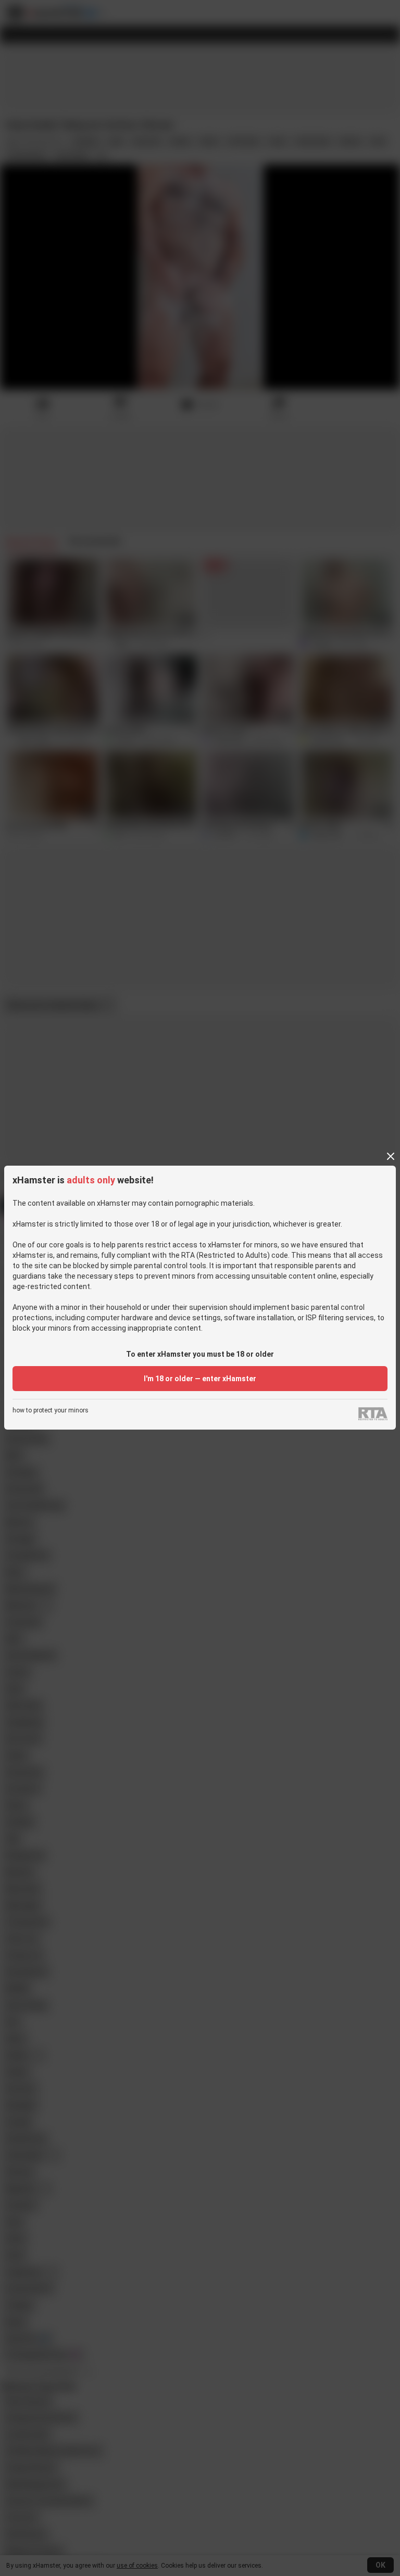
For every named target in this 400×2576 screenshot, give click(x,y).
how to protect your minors (51, 1411)
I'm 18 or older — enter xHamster (200, 1379)
